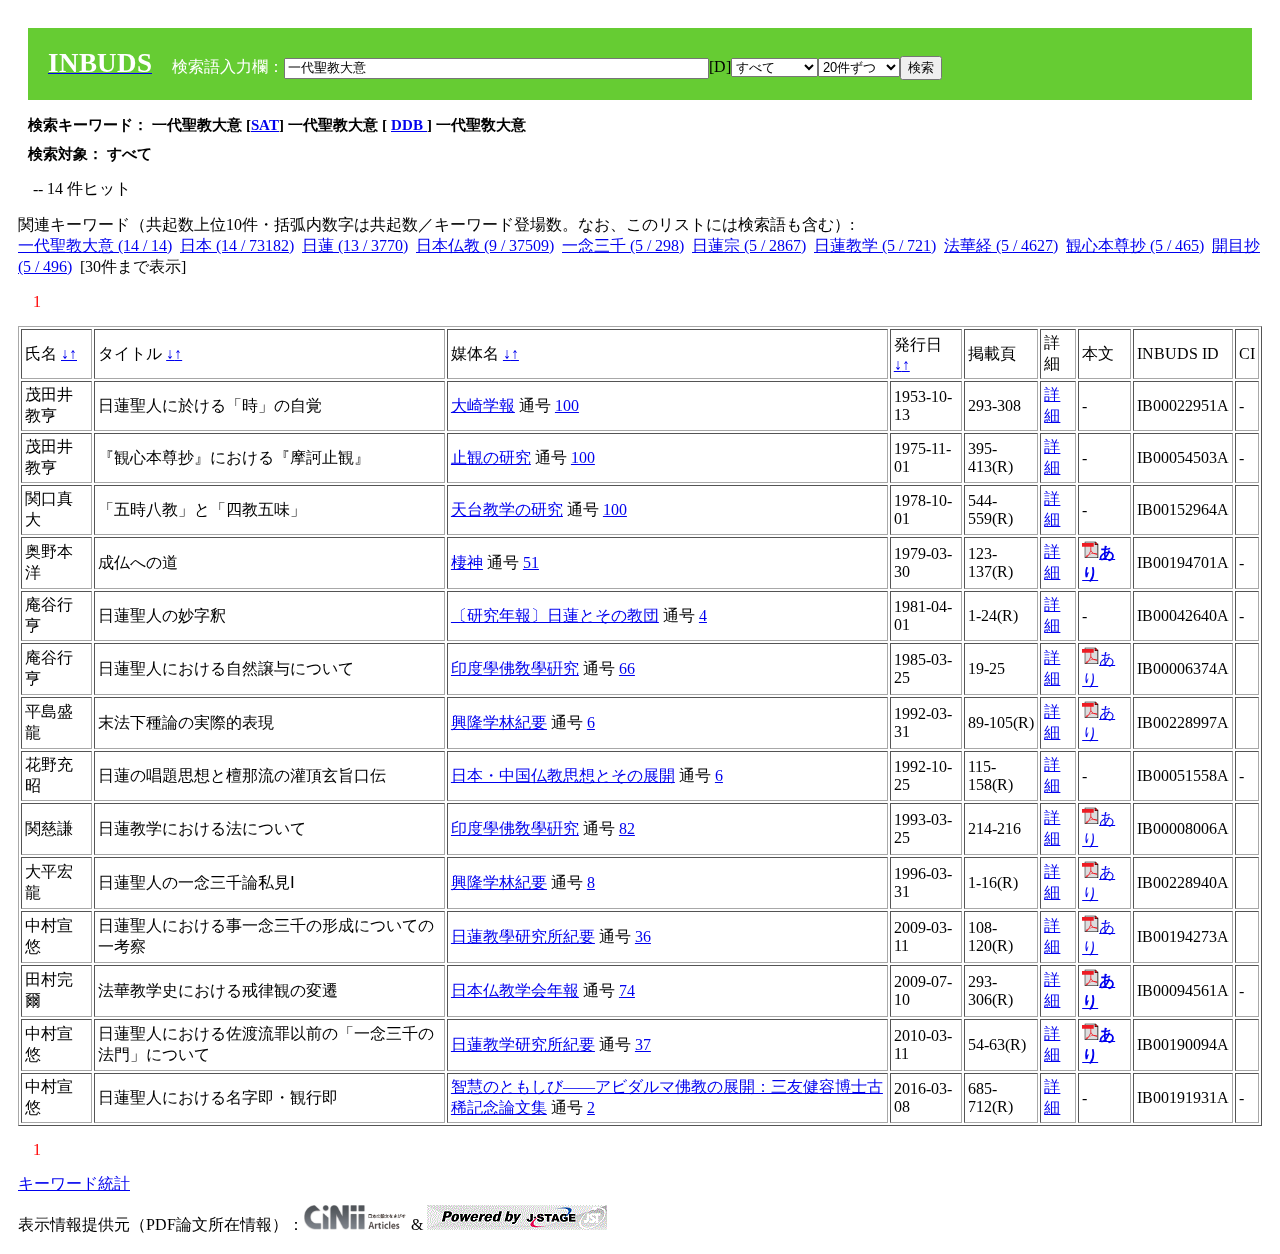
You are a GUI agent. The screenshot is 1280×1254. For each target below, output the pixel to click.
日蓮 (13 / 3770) (355, 245)
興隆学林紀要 (499, 722)
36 (643, 936)
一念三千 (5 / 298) (623, 245)
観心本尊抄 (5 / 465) (1135, 245)
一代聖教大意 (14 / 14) (95, 245)
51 (531, 562)
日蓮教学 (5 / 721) (875, 245)
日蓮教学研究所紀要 (523, 1044)
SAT (265, 125)
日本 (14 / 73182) (237, 245)
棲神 (467, 562)
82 (627, 828)
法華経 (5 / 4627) (1001, 245)
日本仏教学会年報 (515, 990)
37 (643, 1044)
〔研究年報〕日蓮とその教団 (555, 615)
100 (567, 405)
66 (627, 668)
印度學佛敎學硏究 (515, 668)
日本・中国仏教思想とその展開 (563, 775)
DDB (409, 125)
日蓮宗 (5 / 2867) (749, 245)
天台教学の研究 (507, 509)
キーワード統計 (74, 1183)
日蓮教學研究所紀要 (523, 936)
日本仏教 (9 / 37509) (485, 245)
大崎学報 (483, 405)
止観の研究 (491, 457)
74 (627, 990)
